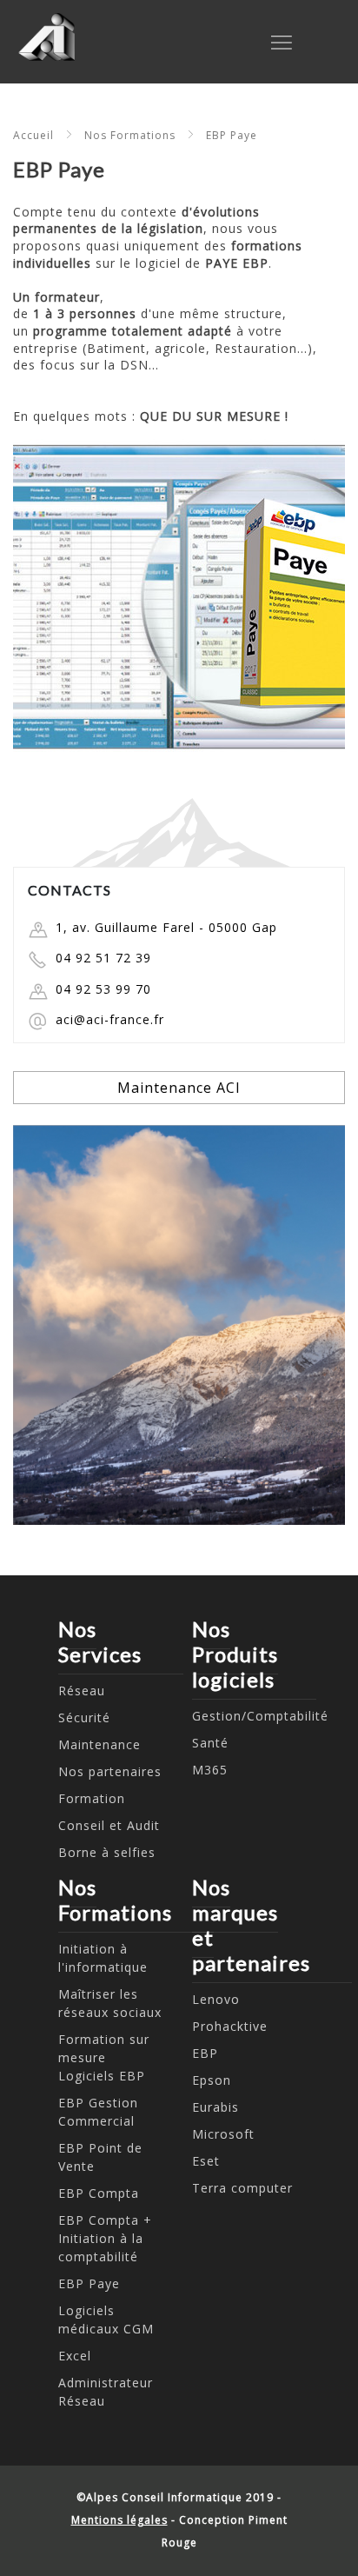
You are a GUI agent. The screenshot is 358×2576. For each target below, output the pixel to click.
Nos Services (100, 1641)
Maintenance (99, 1744)
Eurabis (215, 2107)
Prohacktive (230, 2026)
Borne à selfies (107, 1852)
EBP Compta (99, 2193)
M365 (210, 1770)
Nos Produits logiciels (235, 1654)
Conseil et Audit (109, 1825)
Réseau (82, 1691)
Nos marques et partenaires (251, 1925)
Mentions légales (119, 2520)
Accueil (33, 135)
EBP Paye (232, 135)
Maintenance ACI (179, 1088)
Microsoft (223, 2134)
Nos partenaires (110, 1771)
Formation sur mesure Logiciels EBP (104, 2057)
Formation (92, 1798)
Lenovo (216, 1999)
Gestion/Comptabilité (260, 1716)
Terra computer (242, 2188)
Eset (206, 2161)
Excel (75, 2356)
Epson (212, 2080)
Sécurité (84, 1717)
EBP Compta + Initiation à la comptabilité (105, 2238)
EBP (205, 2053)
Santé (210, 1743)
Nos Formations (130, 135)
